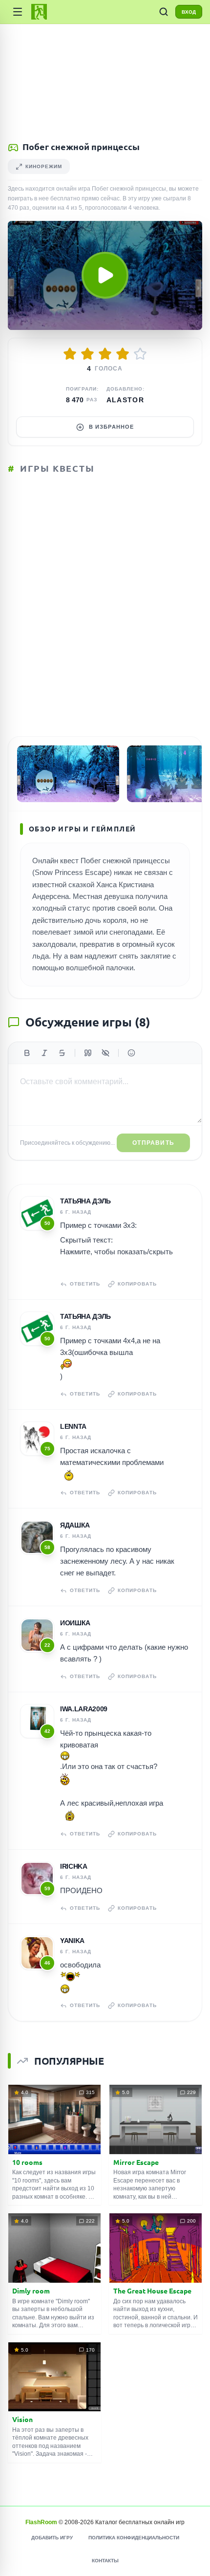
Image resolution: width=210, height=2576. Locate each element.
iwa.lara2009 (84, 1709)
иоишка (75, 1623)
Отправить (153, 1143)
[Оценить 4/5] (123, 354)
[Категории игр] (18, 12)
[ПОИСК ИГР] (164, 12)
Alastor (126, 400)
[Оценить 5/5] (140, 354)
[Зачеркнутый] (62, 1053)
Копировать (137, 1284)
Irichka (74, 1866)
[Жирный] (27, 1053)
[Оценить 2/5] (87, 354)
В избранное (111, 427)
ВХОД (189, 12)
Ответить (85, 1284)
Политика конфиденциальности (134, 2538)
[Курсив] (44, 1053)
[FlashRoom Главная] (39, 12)
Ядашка (75, 1525)
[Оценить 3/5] (105, 354)
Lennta (73, 1426)
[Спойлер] (105, 1053)
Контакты (105, 2561)
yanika (72, 1941)
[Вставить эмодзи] (131, 1053)
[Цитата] (88, 1053)
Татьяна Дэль (85, 1201)
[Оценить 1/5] (70, 354)
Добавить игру (52, 2538)
